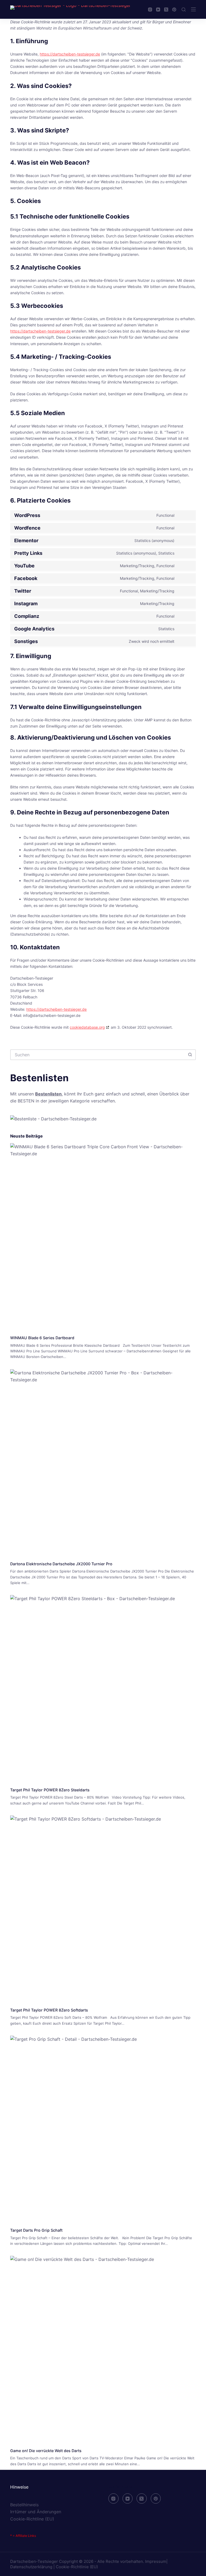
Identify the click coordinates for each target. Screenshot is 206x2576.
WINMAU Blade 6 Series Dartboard (42, 1338)
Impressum (156, 2561)
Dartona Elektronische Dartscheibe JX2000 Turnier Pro (61, 1564)
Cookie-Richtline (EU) (32, 2519)
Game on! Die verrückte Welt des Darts (46, 2451)
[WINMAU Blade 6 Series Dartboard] (103, 1236)
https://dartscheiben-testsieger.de (70, 54)
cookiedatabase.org (87, 1027)
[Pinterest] (174, 10)
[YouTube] (158, 10)
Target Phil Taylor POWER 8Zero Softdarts (49, 2010)
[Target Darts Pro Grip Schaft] (103, 2128)
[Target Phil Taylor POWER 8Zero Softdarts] (103, 1908)
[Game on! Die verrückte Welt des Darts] (103, 2348)
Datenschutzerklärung (31, 2567)
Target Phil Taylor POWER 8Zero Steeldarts (50, 1790)
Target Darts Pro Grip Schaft (36, 2230)
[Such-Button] (190, 1055)
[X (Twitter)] (166, 10)
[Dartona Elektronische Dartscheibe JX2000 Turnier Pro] (103, 1462)
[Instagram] (150, 10)
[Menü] (193, 9)
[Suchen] (184, 10)
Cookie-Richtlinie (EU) (77, 2567)
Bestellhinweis (24, 2505)
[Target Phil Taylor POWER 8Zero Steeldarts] (103, 1688)
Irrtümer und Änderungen (36, 2512)
